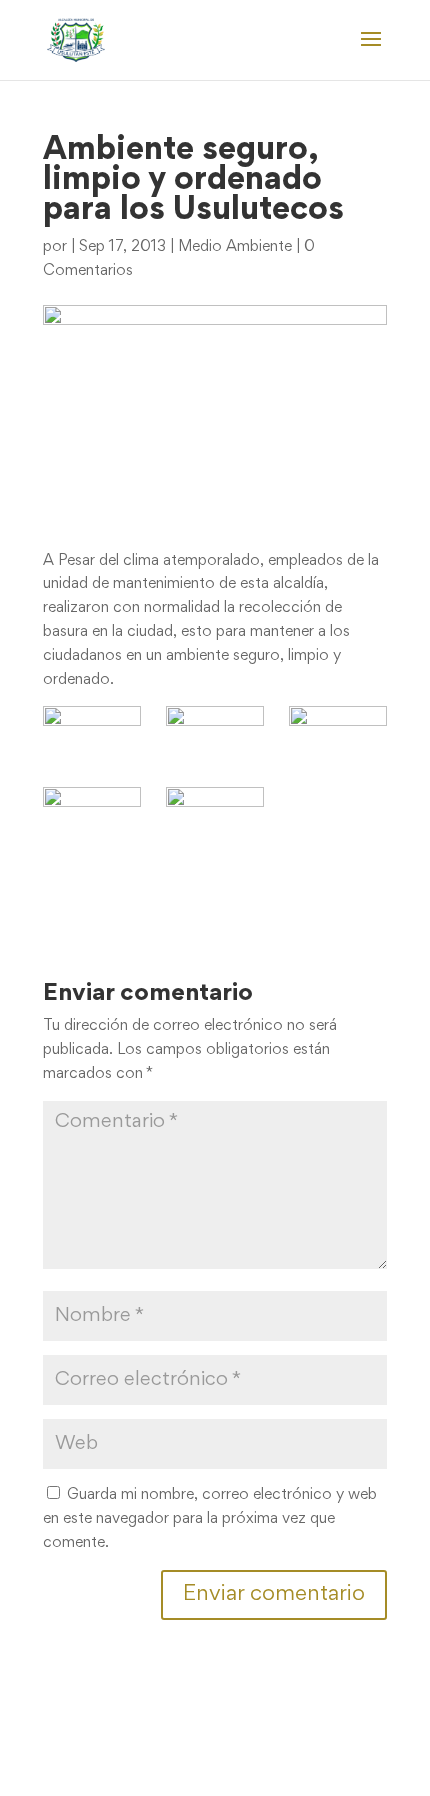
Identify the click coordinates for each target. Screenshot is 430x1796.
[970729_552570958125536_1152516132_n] (215, 733)
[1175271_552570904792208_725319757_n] (338, 733)
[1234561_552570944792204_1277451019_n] (92, 814)
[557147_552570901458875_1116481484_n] (92, 733)
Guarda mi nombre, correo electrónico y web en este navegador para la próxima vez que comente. (210, 1519)
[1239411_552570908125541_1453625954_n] (215, 814)
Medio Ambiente (235, 247)
